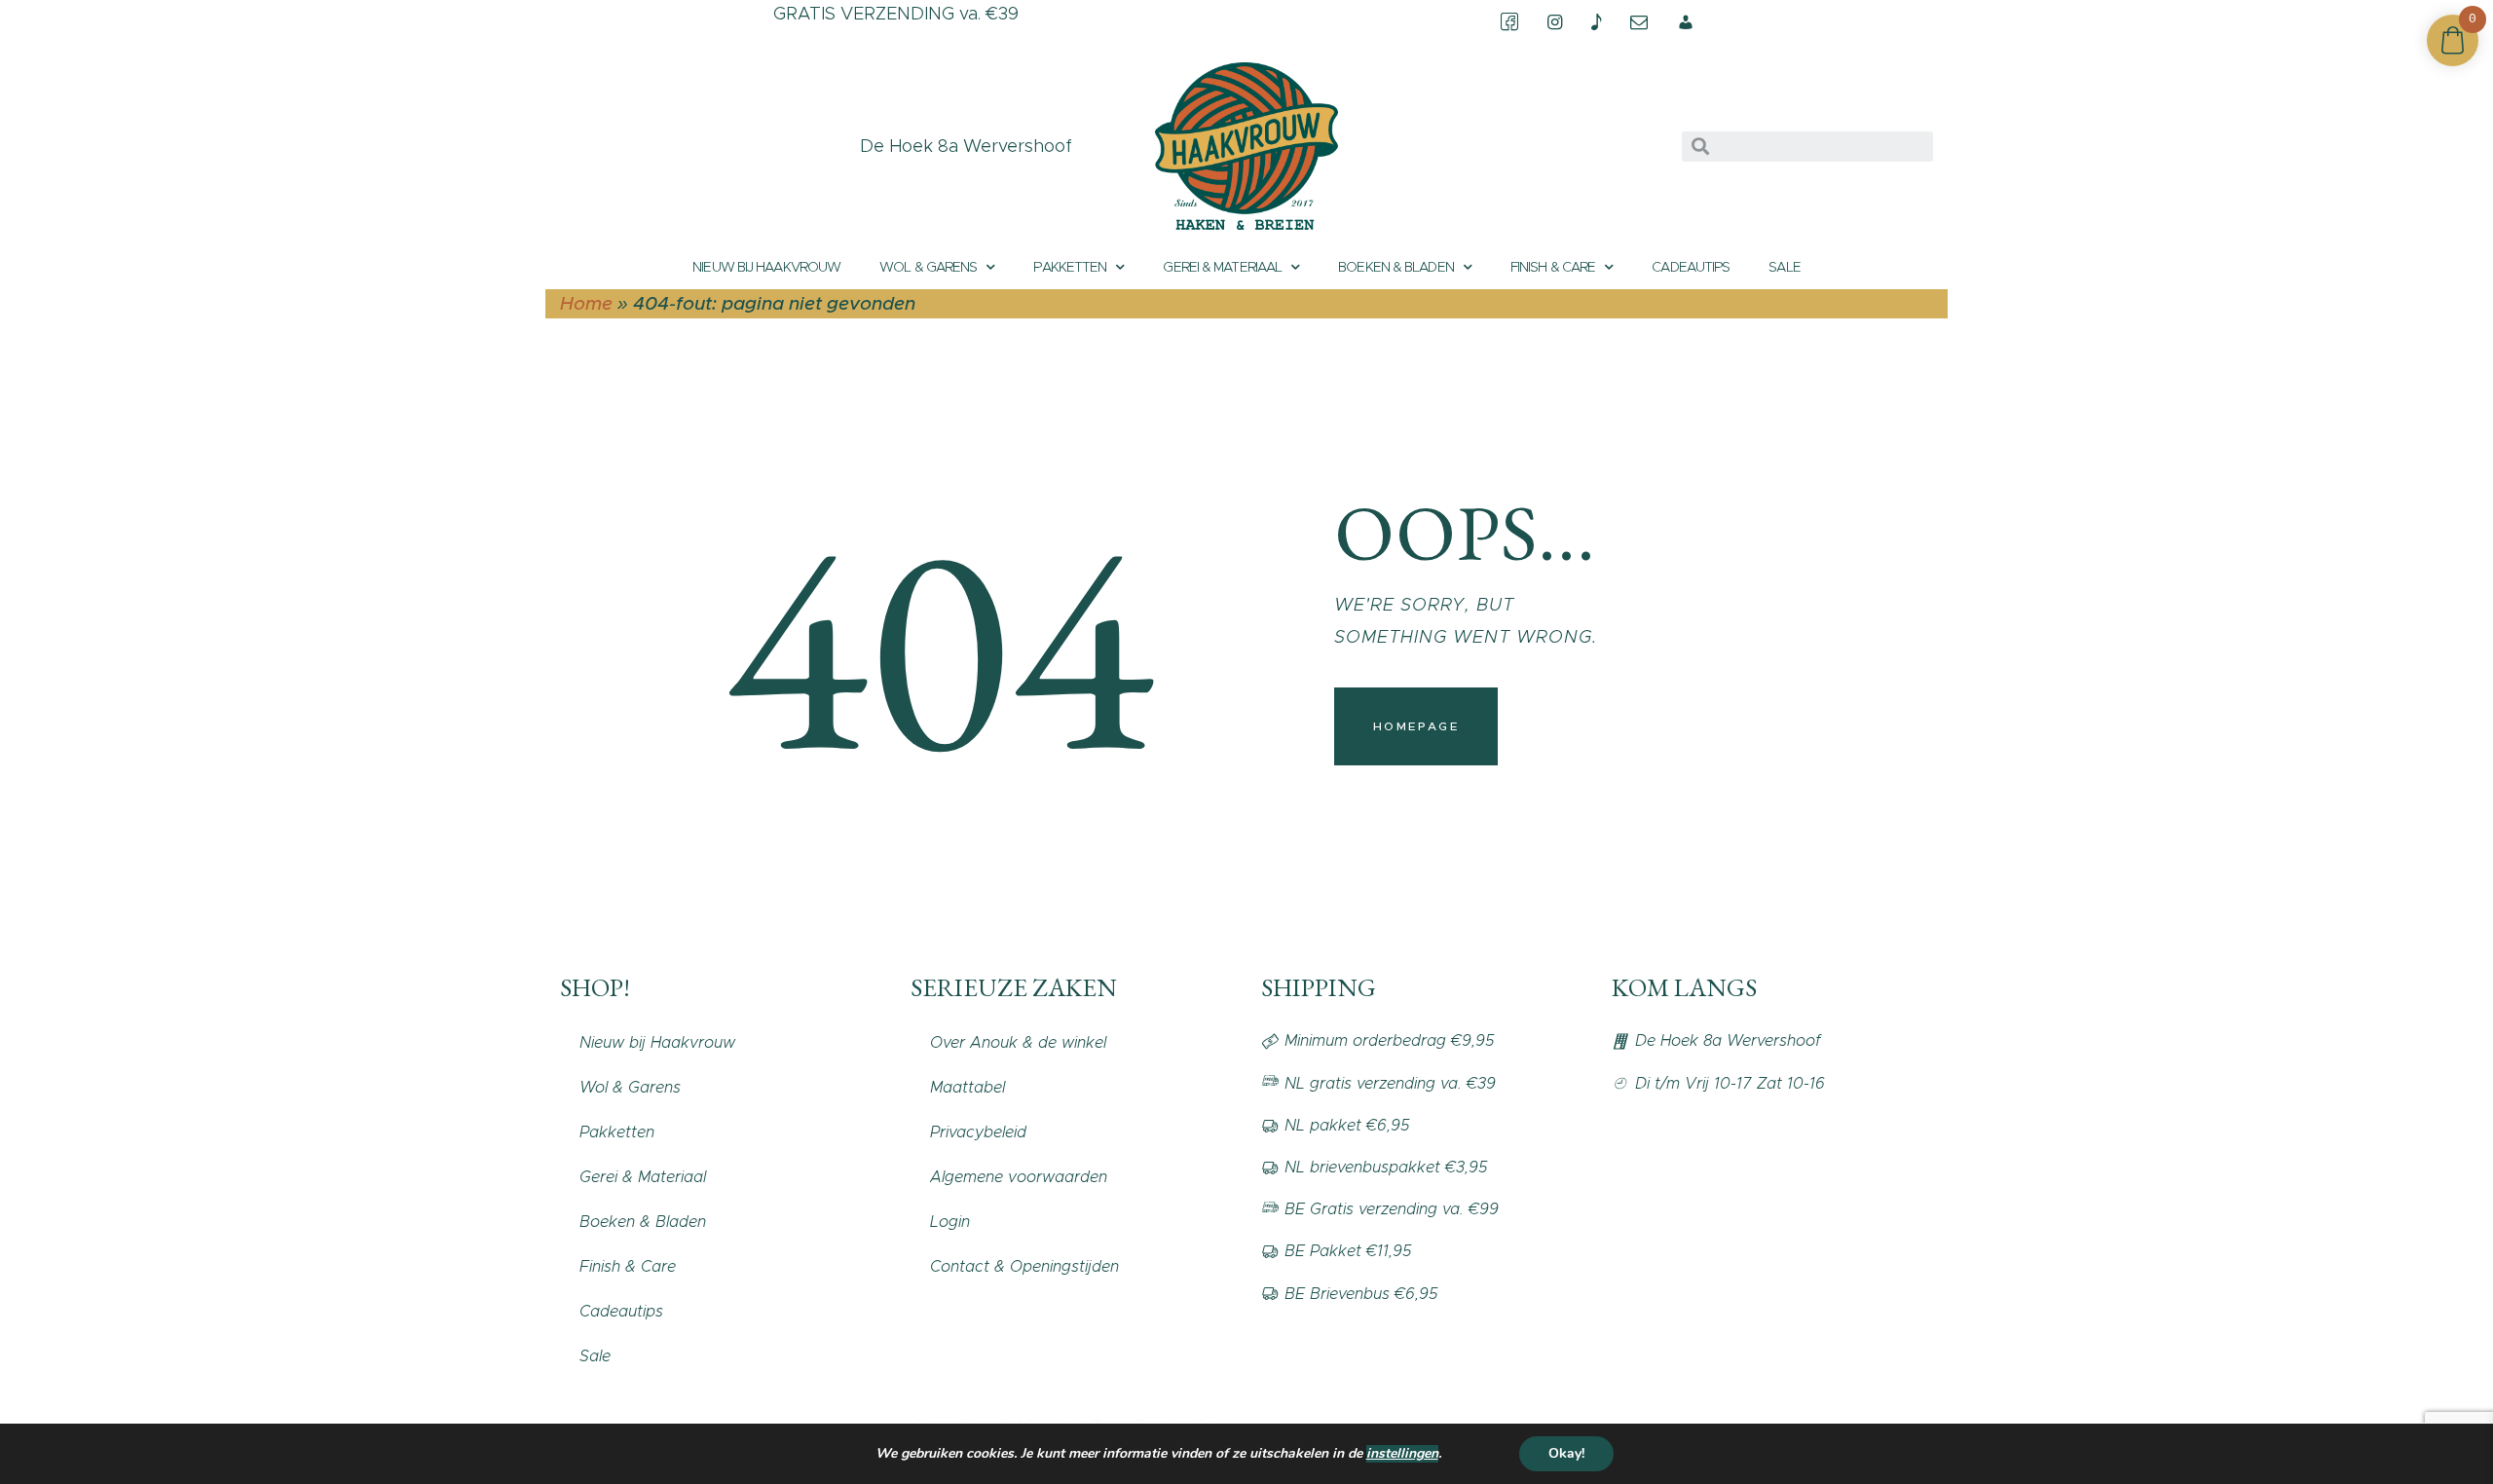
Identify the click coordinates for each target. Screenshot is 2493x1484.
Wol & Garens (928, 267)
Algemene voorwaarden (1019, 1177)
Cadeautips (1691, 267)
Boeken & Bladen (1396, 267)
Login (950, 1222)
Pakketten (1070, 267)
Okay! (1566, 1453)
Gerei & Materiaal (1222, 267)
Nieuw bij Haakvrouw (766, 267)
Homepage (1416, 726)
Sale (1784, 267)
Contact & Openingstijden (1024, 1266)
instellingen (1402, 1454)
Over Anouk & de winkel (1018, 1042)
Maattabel (967, 1087)
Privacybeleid (978, 1132)
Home (586, 303)
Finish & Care (1553, 267)
